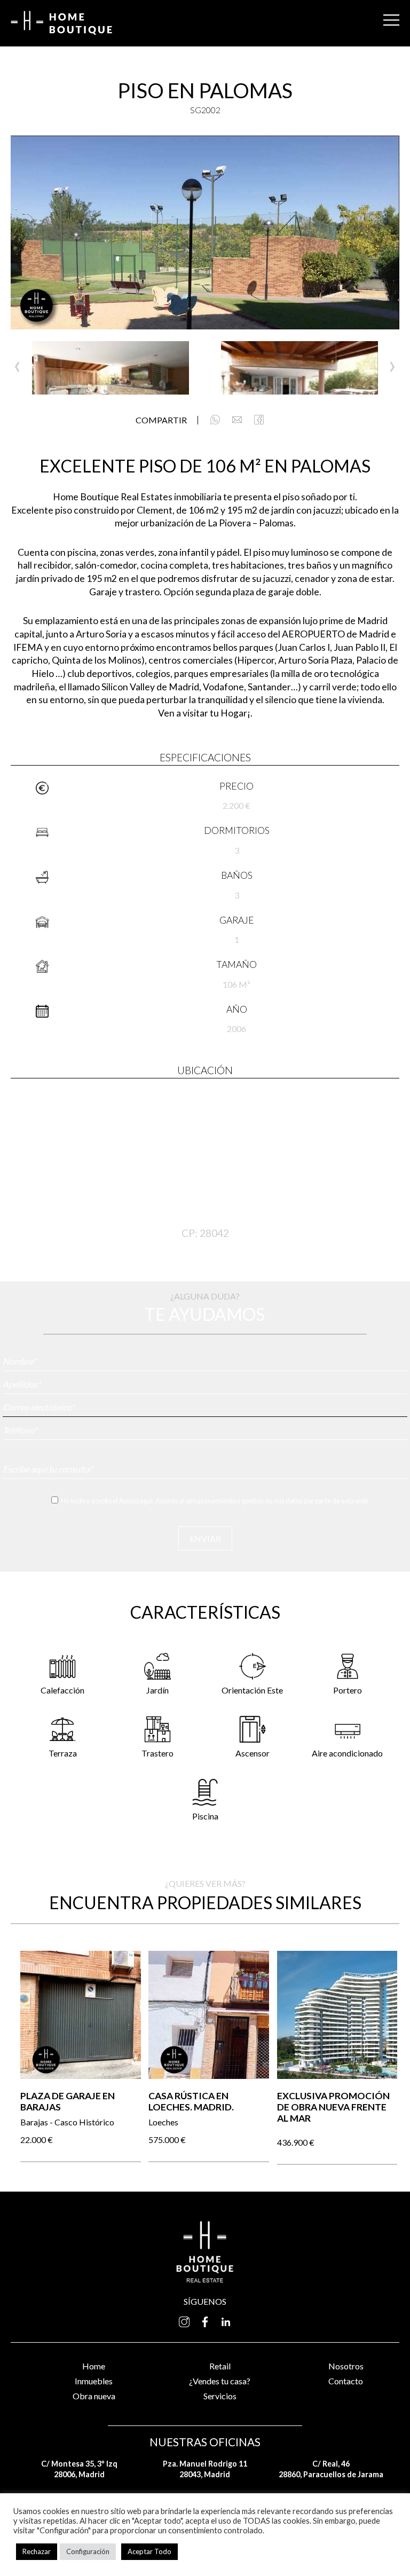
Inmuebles (94, 2381)
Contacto (346, 2381)
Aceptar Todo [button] (149, 2551)
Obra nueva (94, 2396)
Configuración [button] (88, 2551)
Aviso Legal (136, 1501)
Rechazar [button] (37, 2551)
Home (94, 2366)
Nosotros (346, 2366)
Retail (220, 2366)
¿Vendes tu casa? (220, 2381)
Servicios (220, 2396)
